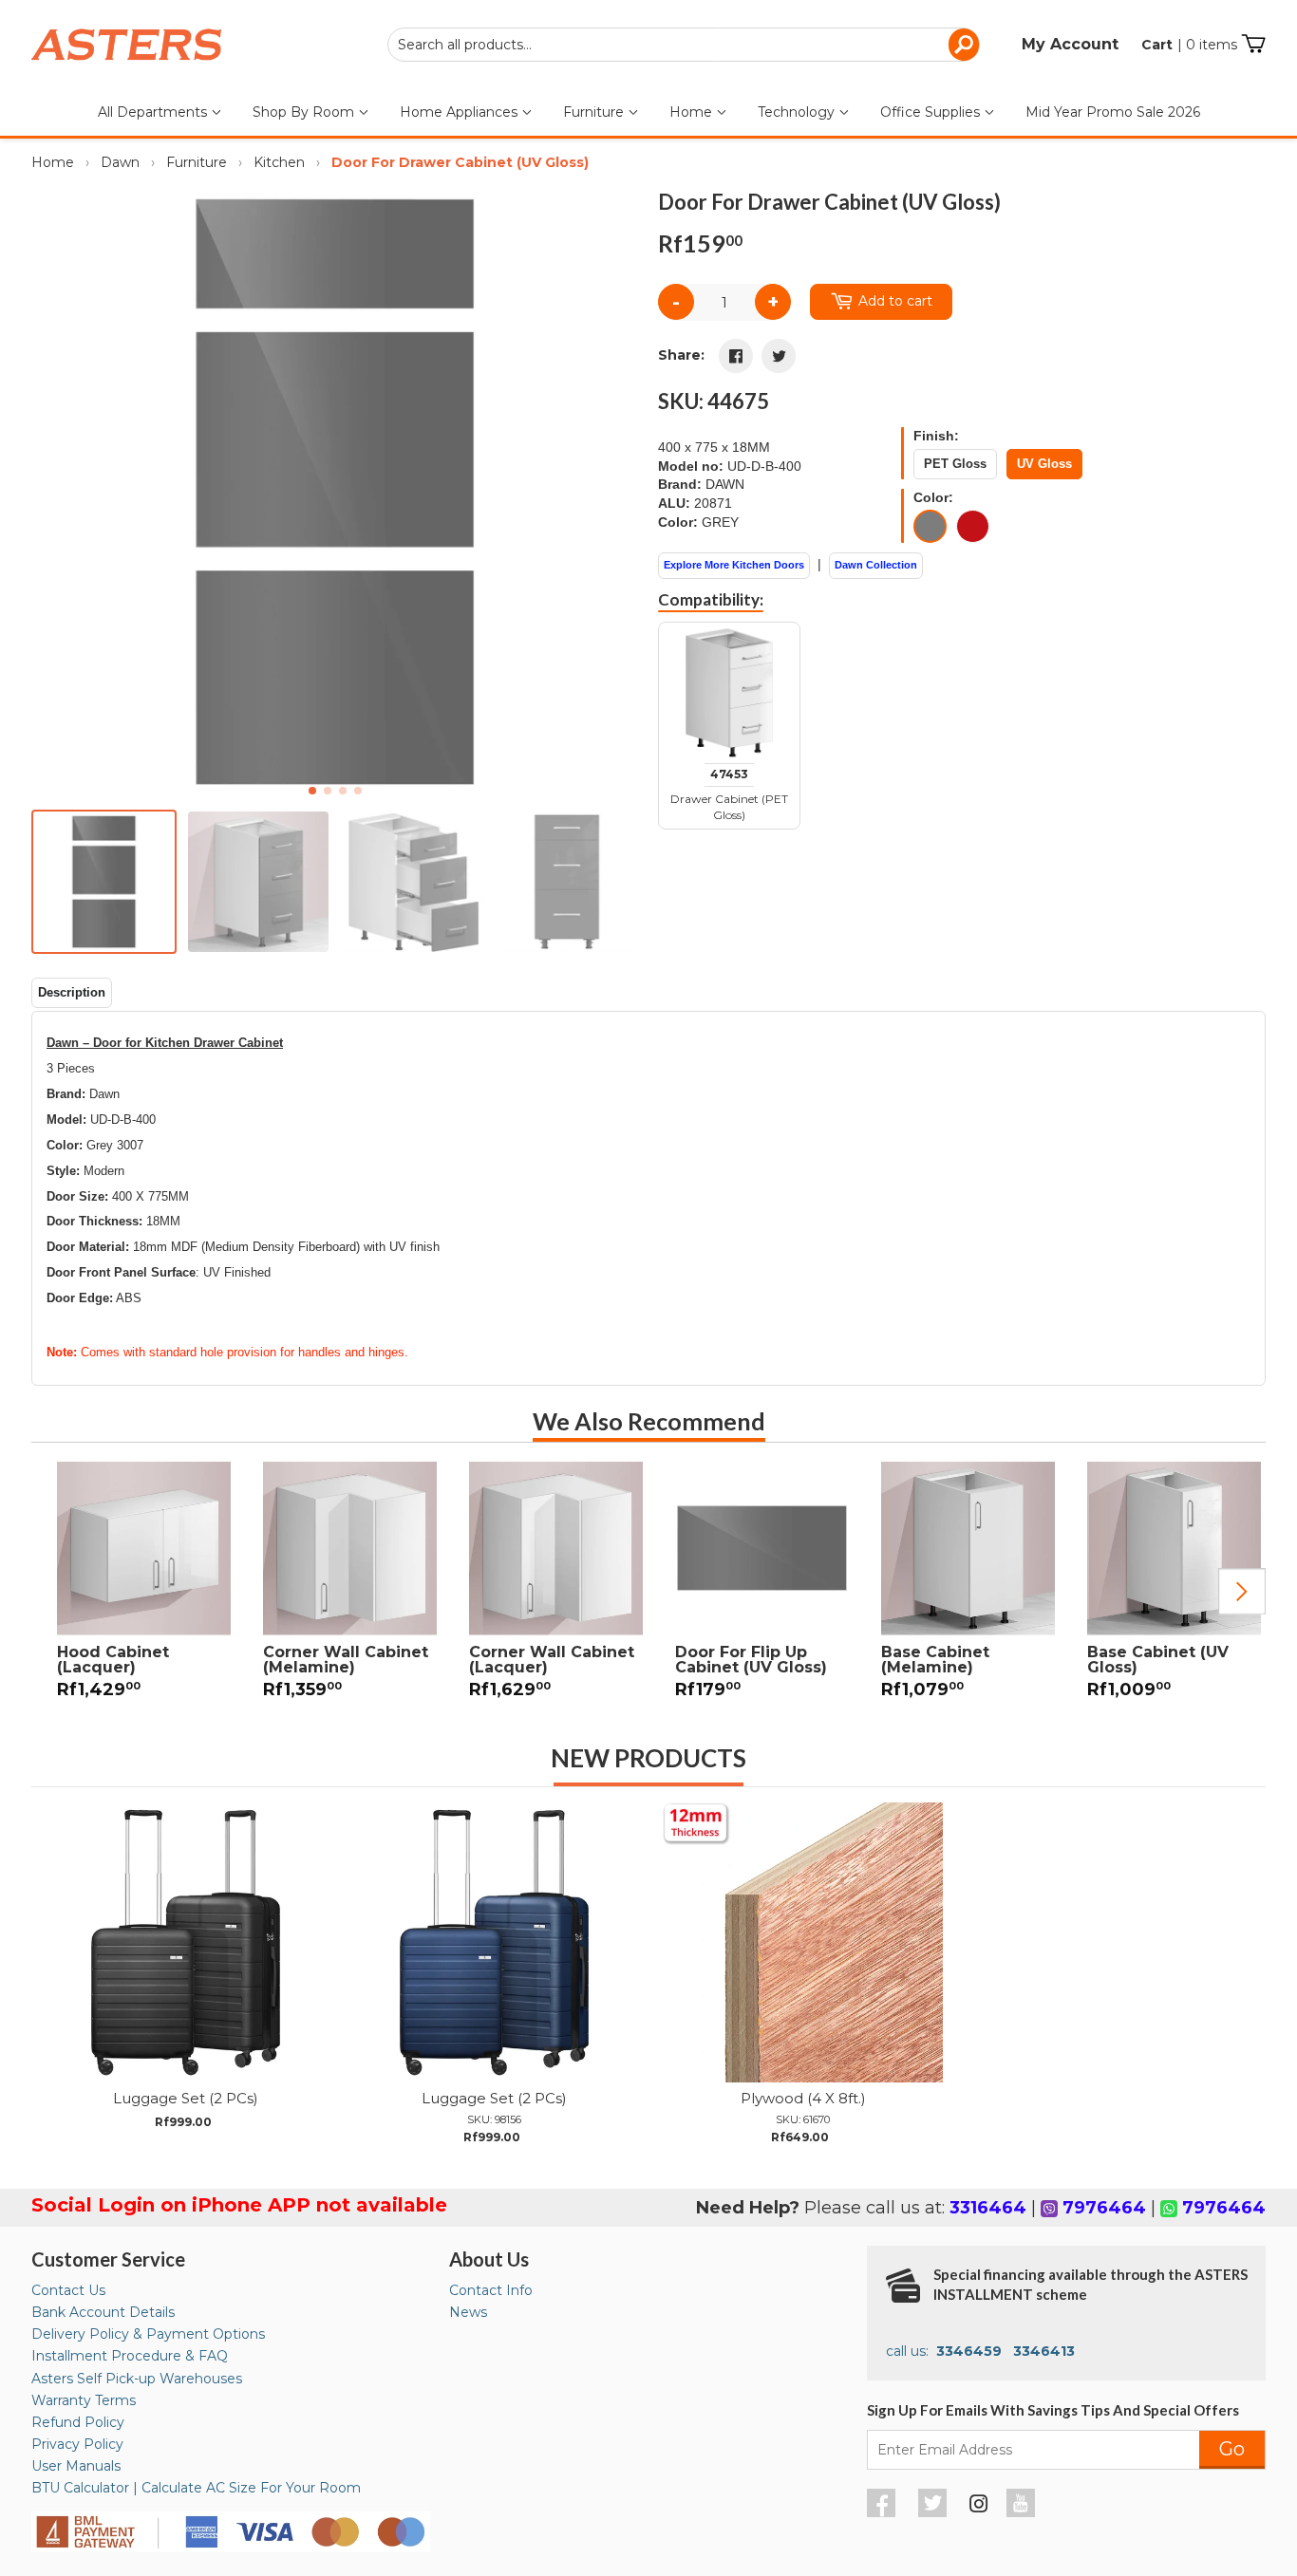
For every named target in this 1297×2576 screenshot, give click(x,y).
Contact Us (68, 2290)
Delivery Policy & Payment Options (148, 2334)
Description (72, 992)
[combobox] (684, 45)
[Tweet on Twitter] (779, 356)
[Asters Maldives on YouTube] (1023, 2512)
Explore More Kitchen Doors (734, 565)
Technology (798, 112)
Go (1232, 2449)
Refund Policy (78, 2422)
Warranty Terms (84, 2400)
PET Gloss (955, 464)
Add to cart (895, 301)
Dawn (120, 162)
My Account (1070, 44)
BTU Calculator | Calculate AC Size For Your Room (196, 2488)
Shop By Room (305, 112)
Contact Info (491, 2290)
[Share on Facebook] (736, 356)
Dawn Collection (876, 565)
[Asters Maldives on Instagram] (979, 2507)
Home (693, 112)
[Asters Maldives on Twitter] (935, 2512)
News (468, 2312)
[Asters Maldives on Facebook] (883, 2512)
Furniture (595, 112)
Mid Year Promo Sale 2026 (1113, 112)
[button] (617, 492)
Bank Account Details (103, 2312)
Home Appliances (461, 112)
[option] (134, 1592)
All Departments (154, 112)
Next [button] (1242, 1592)
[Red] (973, 526)
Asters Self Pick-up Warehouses (137, 2379)
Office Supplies (932, 112)
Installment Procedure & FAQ (130, 2356)
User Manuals (76, 2466)
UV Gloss (1044, 464)
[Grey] (930, 526)
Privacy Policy (77, 2444)
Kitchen (279, 162)
